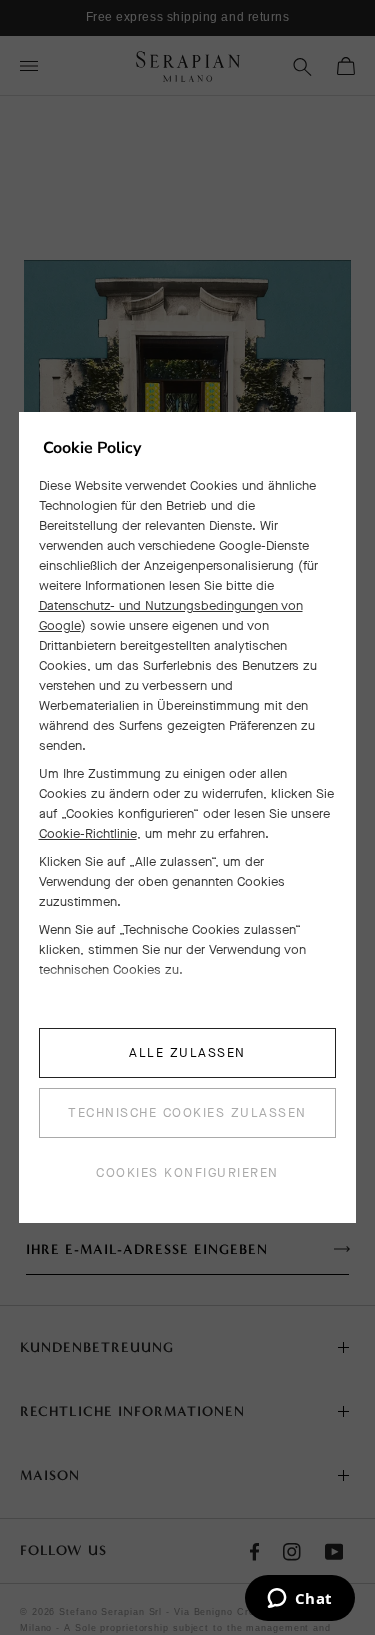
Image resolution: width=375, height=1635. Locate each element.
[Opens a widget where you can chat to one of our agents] (299, 1600)
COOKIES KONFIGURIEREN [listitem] (187, 1172)
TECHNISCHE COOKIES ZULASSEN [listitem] (187, 1112)
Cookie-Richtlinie (88, 833)
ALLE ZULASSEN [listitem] (187, 1052)
